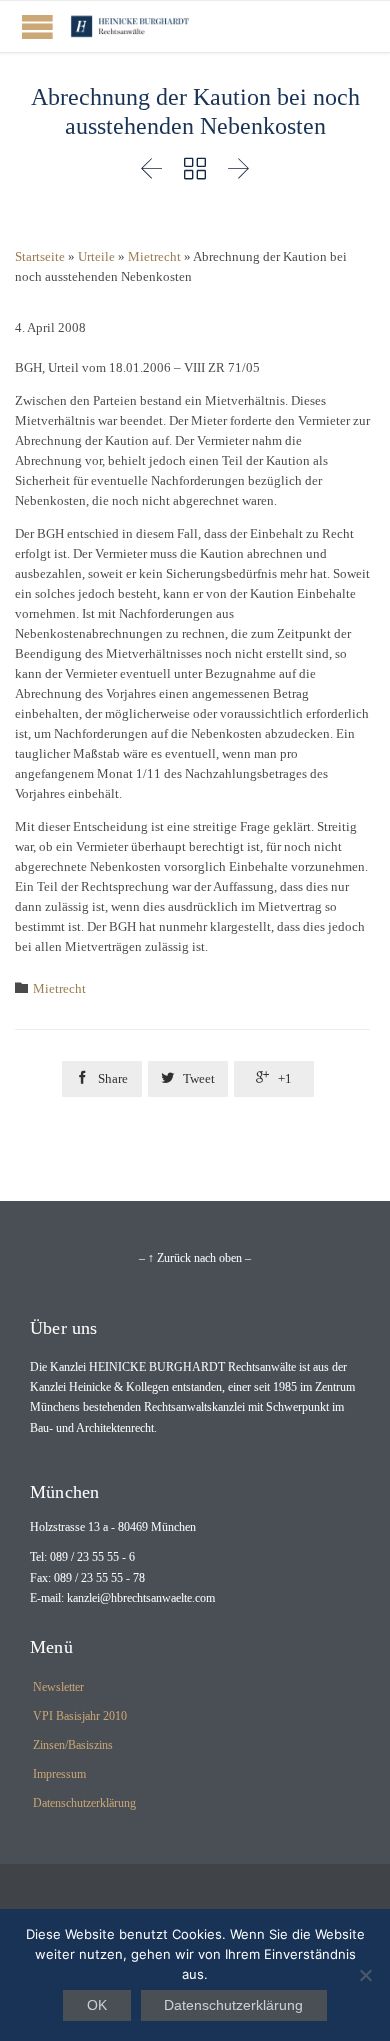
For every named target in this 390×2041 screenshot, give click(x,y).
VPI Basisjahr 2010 (80, 1716)
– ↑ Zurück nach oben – (195, 1258)
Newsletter (58, 1687)
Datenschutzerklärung (84, 1803)
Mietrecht (154, 256)
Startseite (40, 256)
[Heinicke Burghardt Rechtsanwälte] (130, 26)
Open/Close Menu (37, 26)
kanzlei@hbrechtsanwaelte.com (141, 1598)
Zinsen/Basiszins (73, 1745)
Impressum (59, 1774)
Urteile (96, 256)
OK (97, 2005)
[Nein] (365, 1975)
